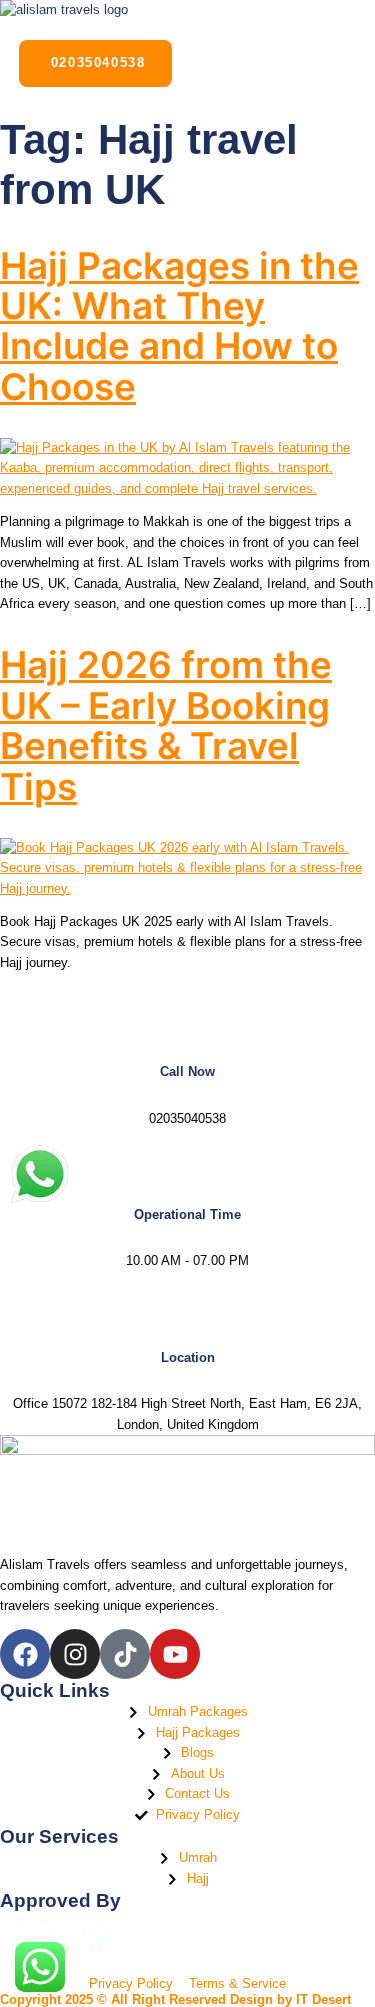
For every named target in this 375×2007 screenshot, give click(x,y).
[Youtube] (175, 1654)
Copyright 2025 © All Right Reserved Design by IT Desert (175, 1999)
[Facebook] (25, 1654)
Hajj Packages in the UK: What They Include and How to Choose (179, 326)
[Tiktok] (125, 1654)
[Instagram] (75, 1654)
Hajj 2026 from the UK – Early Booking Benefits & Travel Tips (166, 725)
